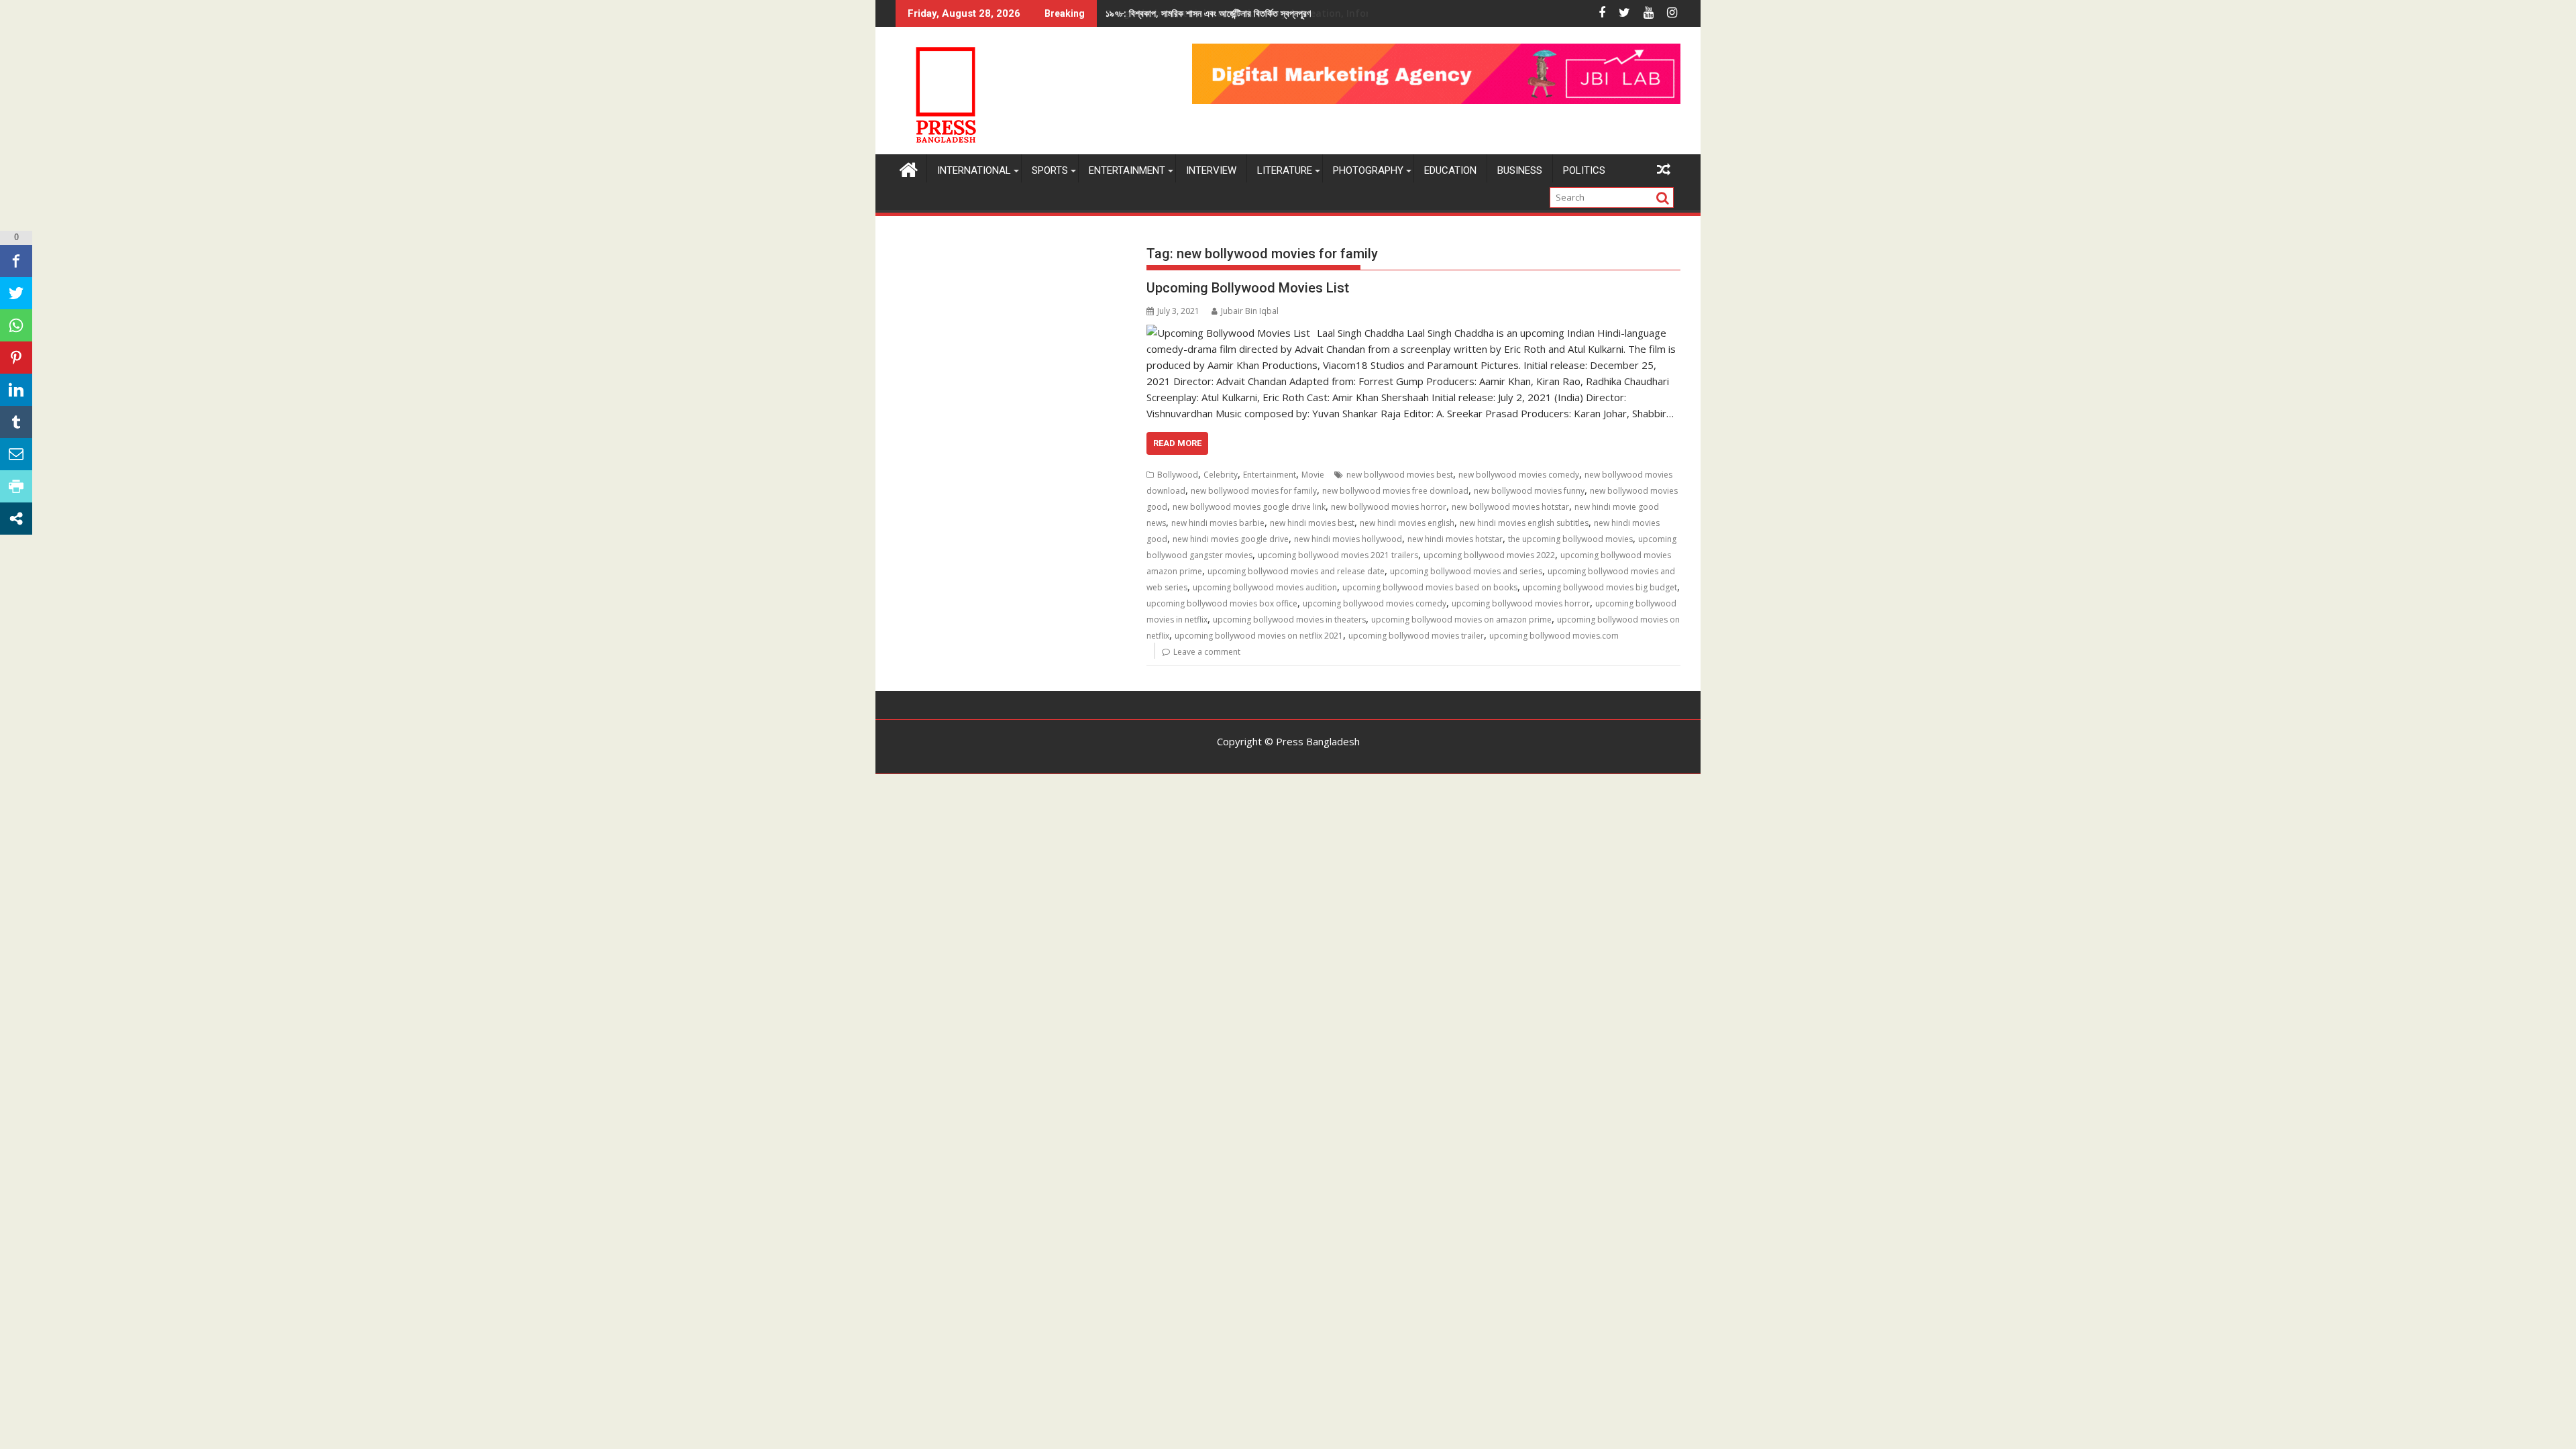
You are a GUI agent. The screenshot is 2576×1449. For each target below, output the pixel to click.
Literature (1285, 170)
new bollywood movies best (1400, 475)
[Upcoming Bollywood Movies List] (1228, 333)
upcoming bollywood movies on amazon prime (1461, 620)
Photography (1368, 170)
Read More (1177, 443)
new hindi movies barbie (1218, 523)
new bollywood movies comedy (1519, 475)
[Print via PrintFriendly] (16, 486)
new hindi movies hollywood (1348, 539)
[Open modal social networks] (16, 519)
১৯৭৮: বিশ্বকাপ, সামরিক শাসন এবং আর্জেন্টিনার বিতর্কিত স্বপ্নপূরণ (1208, 13)
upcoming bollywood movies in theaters (1289, 620)
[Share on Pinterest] (16, 358)
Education (1450, 170)
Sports (1050, 170)
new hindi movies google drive (1231, 539)
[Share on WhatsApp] (16, 325)
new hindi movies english (1407, 523)
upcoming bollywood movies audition (1265, 587)
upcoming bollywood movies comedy (1375, 603)
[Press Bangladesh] (909, 168)
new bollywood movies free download (1395, 491)
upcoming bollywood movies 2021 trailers (1338, 555)
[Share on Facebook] (16, 261)
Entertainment (1127, 170)
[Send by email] (16, 454)
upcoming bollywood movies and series (1466, 571)
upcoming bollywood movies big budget (1600, 587)
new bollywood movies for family (1254, 491)
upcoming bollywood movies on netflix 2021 (1259, 636)
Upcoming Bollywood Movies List (1248, 288)
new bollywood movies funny (1529, 491)
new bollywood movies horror (1389, 507)
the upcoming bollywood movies (1570, 539)
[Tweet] (16, 293)
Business (1520, 170)
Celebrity (1221, 475)
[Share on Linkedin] (16, 390)
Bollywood (1178, 475)
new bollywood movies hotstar (1510, 507)
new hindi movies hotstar (1455, 539)
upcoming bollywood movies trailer (1416, 636)
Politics (1584, 170)
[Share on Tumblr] (16, 422)
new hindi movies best (1312, 523)
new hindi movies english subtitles (1524, 523)
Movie (1313, 475)
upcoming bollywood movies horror (1521, 603)
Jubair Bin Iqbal (1250, 311)
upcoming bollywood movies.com (1554, 636)
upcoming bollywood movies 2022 (1489, 555)
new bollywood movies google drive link (1249, 507)
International (974, 170)
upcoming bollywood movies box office (1222, 603)
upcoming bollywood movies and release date (1296, 571)
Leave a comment (1207, 652)
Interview (1211, 170)
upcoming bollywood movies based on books (1430, 587)
